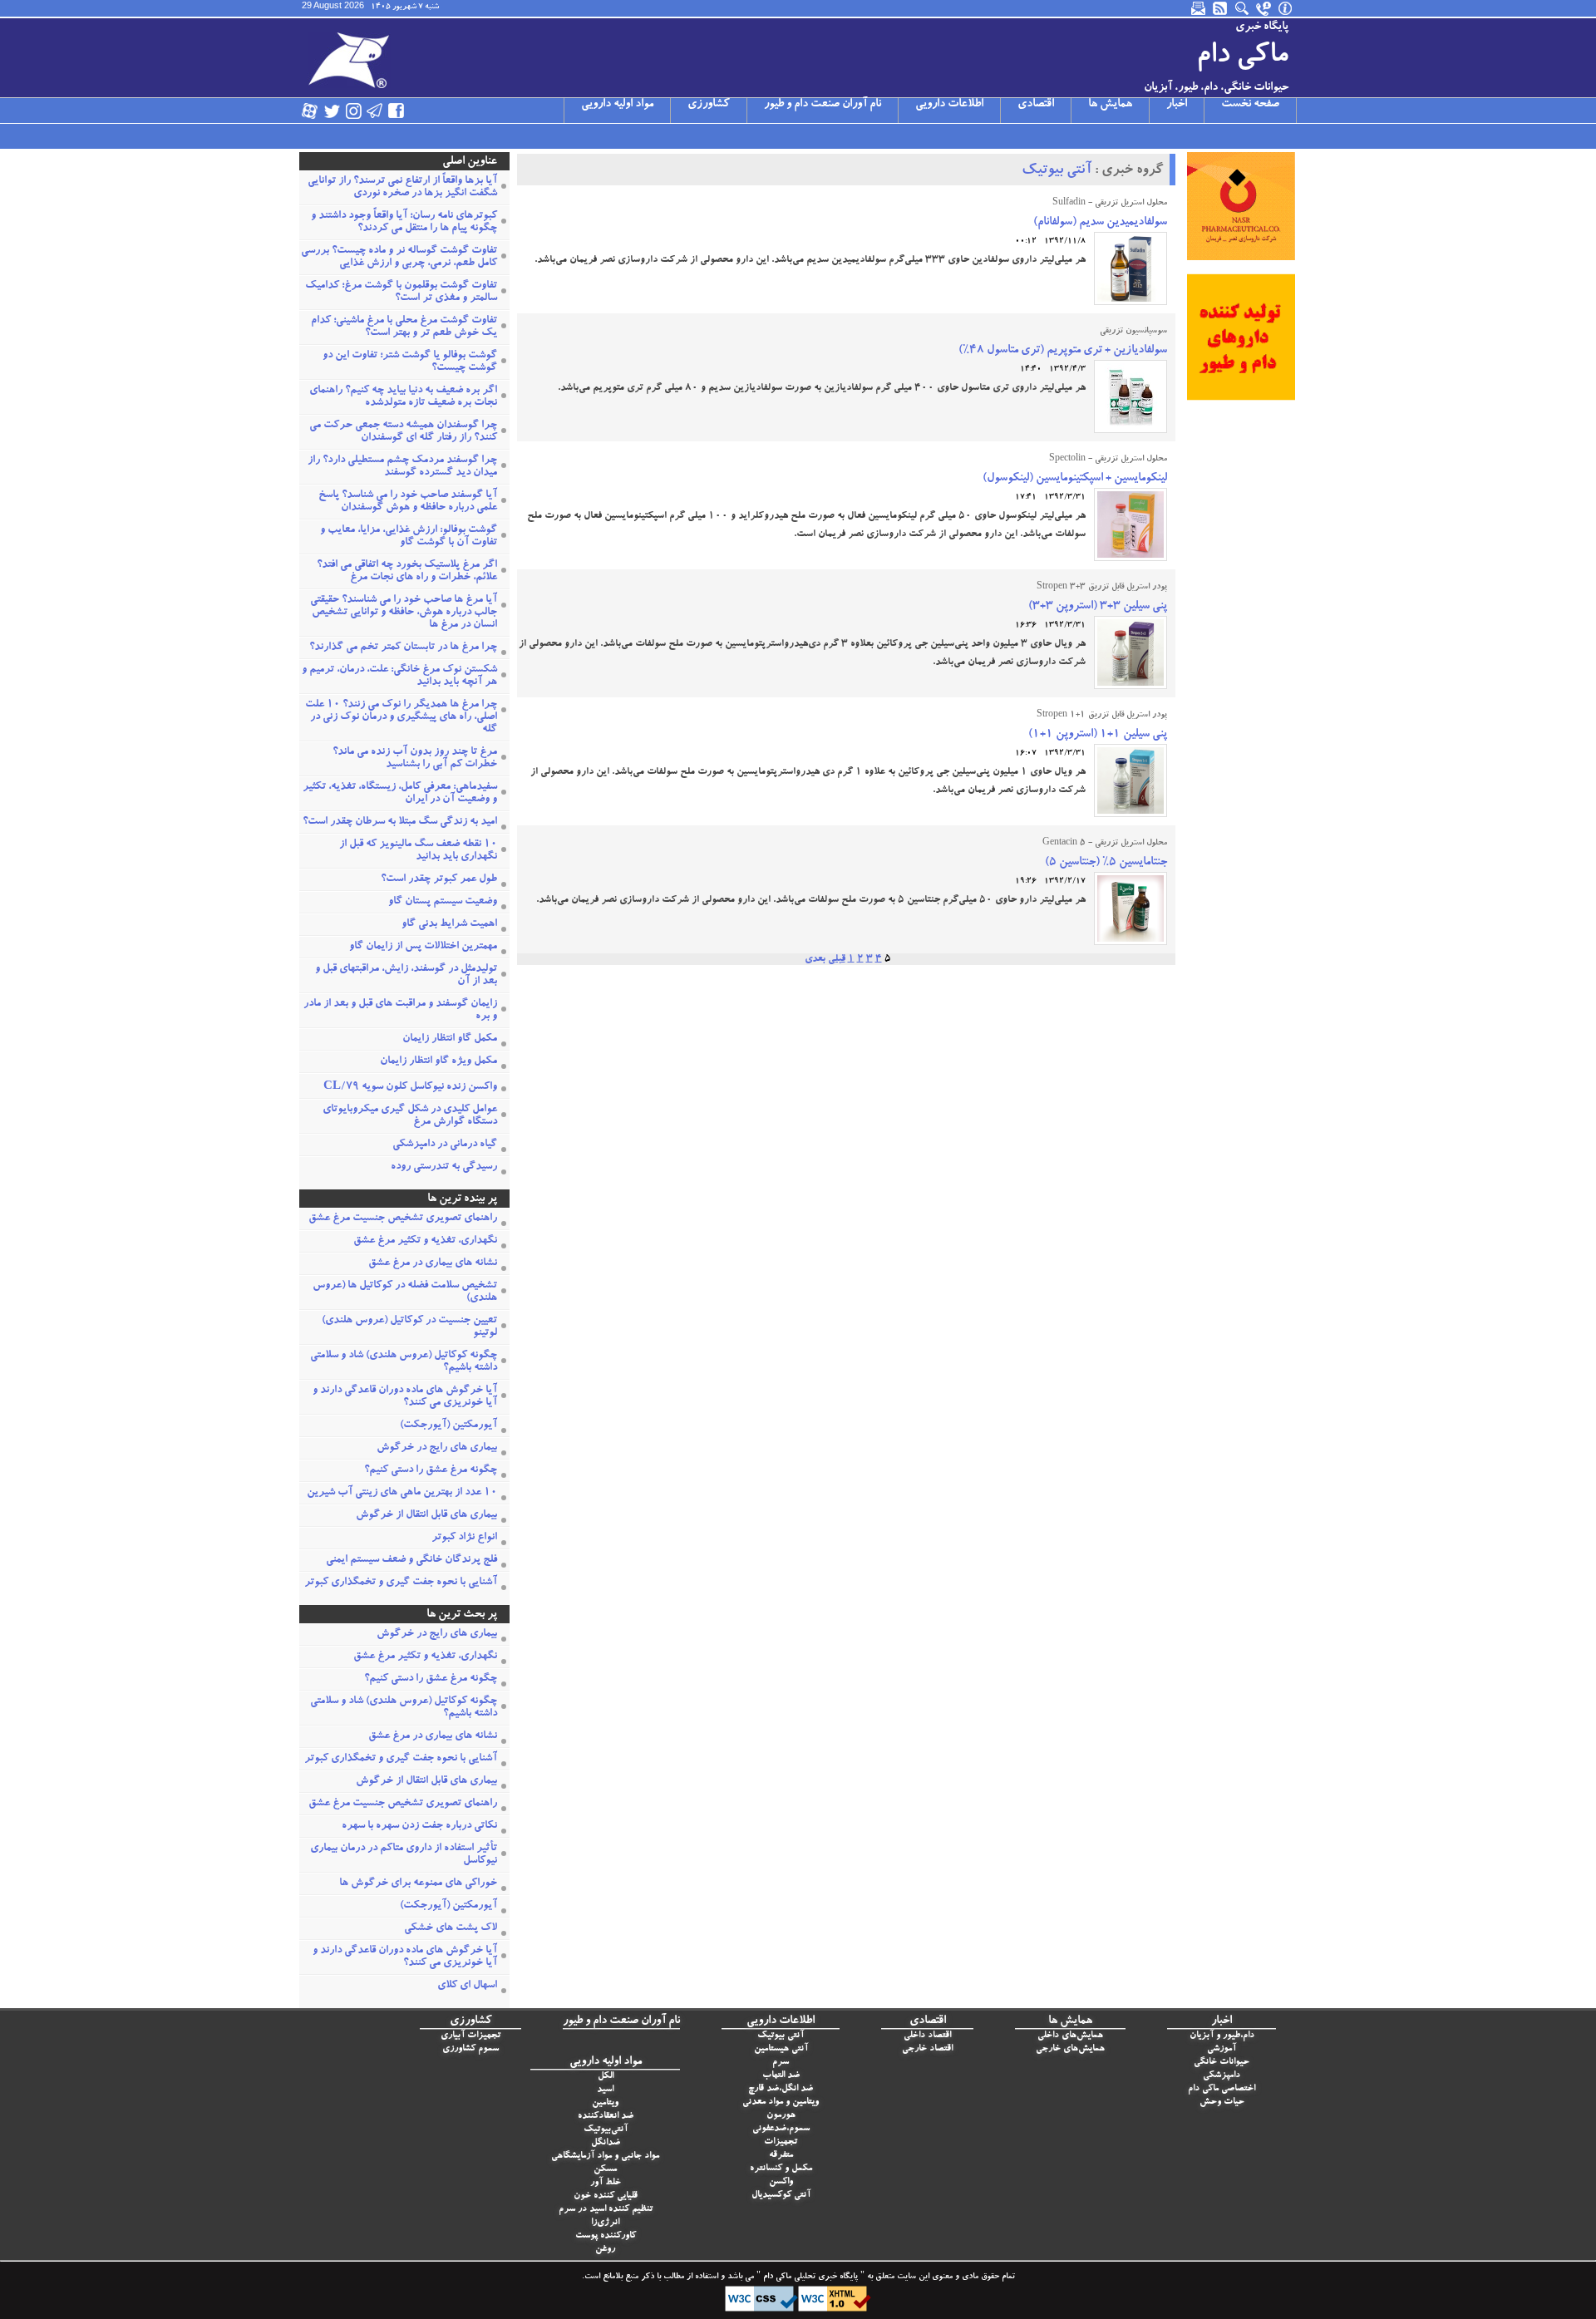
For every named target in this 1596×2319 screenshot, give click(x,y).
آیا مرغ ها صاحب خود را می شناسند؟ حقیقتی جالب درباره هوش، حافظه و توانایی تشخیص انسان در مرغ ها (404, 613)
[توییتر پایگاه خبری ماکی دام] (332, 111)
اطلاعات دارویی (949, 105)
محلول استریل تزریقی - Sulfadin (1110, 204)
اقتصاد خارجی (927, 2049)
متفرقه (781, 2156)
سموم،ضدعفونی (781, 2129)
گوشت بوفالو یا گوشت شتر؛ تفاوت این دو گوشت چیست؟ (410, 362)
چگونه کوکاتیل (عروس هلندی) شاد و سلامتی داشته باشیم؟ (404, 1362)
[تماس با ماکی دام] (1264, 8)
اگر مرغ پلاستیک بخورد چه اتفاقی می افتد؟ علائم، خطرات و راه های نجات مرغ (407, 572)
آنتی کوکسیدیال (781, 2196)
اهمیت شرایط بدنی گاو (449, 925)
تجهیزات (781, 2142)
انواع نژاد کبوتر (464, 1538)
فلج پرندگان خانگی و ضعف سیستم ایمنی (411, 1561)
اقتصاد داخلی (927, 2036)
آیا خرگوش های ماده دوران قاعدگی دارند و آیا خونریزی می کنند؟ (405, 1397)
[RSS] (1221, 8)
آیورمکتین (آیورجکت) (448, 1426)
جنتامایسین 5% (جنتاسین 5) (1106, 863)
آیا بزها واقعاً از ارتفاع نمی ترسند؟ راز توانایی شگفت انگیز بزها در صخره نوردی (402, 188)
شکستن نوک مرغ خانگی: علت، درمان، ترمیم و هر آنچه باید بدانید (399, 677)
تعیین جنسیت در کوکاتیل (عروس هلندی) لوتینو (409, 1327)
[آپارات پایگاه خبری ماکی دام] (310, 111)
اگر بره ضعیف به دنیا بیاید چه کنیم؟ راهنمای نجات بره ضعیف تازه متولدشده (403, 397)
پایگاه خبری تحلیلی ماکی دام (809, 2277)
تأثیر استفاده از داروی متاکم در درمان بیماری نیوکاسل (404, 1855)
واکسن (781, 2182)
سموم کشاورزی (470, 2049)
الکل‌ (606, 2077)
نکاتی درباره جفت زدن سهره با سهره (419, 1827)
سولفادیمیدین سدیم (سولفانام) (1100, 223)
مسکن (605, 2170)
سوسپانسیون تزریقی (1133, 332)
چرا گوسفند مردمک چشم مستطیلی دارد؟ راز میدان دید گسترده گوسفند (402, 467)
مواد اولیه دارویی (617, 105)
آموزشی (1222, 2049)
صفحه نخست (1250, 105)
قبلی (837, 959)
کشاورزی (709, 105)
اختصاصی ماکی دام (1222, 2089)
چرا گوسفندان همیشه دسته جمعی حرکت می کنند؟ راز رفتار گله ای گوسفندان (403, 432)
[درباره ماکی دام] (1286, 8)
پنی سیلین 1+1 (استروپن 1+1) (1098, 735)
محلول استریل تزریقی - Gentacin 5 (1105, 844)
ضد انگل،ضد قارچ (781, 2089)
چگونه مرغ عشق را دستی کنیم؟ (431, 1471)
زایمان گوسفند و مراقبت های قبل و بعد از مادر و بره (400, 1011)
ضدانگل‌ (606, 2143)
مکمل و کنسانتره (781, 2169)
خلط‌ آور (606, 2183)
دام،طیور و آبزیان (1222, 2036)
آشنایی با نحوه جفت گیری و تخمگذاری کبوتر (401, 1583)
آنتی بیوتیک (1057, 171)
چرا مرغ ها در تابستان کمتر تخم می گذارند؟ (403, 648)
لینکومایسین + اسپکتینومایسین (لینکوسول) (1075, 479)
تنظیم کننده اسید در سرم (606, 2210)
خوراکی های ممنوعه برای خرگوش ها (418, 1884)
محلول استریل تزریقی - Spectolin (1108, 460)
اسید (605, 2090)
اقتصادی (1036, 105)
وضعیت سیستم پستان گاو (443, 902)
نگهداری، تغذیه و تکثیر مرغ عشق (425, 1241)
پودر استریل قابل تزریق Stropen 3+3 (1102, 588)
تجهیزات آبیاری (470, 2036)
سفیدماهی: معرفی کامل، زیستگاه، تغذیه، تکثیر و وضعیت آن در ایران (400, 794)
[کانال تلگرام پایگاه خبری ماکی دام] (375, 111)
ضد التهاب (781, 2076)
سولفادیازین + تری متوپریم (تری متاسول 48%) (1063, 351)
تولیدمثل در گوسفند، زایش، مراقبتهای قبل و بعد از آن (406, 976)
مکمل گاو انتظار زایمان (450, 1039)
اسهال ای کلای (467, 1986)
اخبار (1177, 105)
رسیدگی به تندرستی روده (444, 1167)
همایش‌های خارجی (1070, 2049)
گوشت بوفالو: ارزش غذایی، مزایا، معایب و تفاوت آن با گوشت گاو (409, 537)
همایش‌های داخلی (1070, 2036)
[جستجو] (1243, 8)
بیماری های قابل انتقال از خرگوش (426, 1516)
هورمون (781, 2116)
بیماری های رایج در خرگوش (437, 1448)
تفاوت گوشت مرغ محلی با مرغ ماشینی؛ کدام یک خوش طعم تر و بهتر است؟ (404, 327)
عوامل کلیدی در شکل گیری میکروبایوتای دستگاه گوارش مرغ (410, 1116)
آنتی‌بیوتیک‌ (606, 2130)
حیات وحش (1222, 2102)
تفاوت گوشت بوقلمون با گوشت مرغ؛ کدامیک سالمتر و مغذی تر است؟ (401, 293)
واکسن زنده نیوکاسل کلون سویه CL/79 (410, 1088)
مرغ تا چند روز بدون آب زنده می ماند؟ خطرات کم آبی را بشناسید (415, 759)
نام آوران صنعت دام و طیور (823, 105)
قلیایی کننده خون (606, 2196)
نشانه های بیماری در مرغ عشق (433, 1264)
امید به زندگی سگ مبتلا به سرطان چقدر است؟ (400, 822)
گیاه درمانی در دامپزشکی (445, 1145)
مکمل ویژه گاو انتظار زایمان (438, 1062)
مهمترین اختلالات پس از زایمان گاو (423, 947)
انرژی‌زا (605, 2223)
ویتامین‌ (605, 2103)
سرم (781, 2063)
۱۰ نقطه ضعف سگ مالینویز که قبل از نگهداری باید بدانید (418, 851)
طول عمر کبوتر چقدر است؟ (439, 880)
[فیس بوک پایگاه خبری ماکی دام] (397, 111)
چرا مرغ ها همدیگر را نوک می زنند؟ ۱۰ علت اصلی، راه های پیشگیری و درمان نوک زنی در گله (401, 718)
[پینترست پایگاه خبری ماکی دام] (440, 111)
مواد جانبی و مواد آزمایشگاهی (605, 2157)
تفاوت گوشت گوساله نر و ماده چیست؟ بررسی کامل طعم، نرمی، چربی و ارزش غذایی (399, 258)
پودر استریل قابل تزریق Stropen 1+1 (1102, 716)
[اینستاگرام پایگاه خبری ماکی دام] (353, 111)
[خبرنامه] (1199, 8)
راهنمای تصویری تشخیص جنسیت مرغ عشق (403, 1219)
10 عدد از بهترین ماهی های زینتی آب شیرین (402, 1493)
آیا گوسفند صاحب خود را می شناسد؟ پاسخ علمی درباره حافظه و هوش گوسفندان (408, 502)
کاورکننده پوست (606, 2236)
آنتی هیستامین (781, 2049)
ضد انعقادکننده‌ (606, 2117)
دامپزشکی (1222, 2076)
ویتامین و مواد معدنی (781, 2102)
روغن (605, 2250)
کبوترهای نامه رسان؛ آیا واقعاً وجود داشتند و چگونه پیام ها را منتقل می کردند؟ (404, 223)
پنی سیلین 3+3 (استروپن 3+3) (1098, 607)
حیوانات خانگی (1222, 2063)
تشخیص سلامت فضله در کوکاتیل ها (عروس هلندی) (405, 1292)
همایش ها (1110, 105)
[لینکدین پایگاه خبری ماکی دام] (418, 111)
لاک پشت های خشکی (451, 1929)
